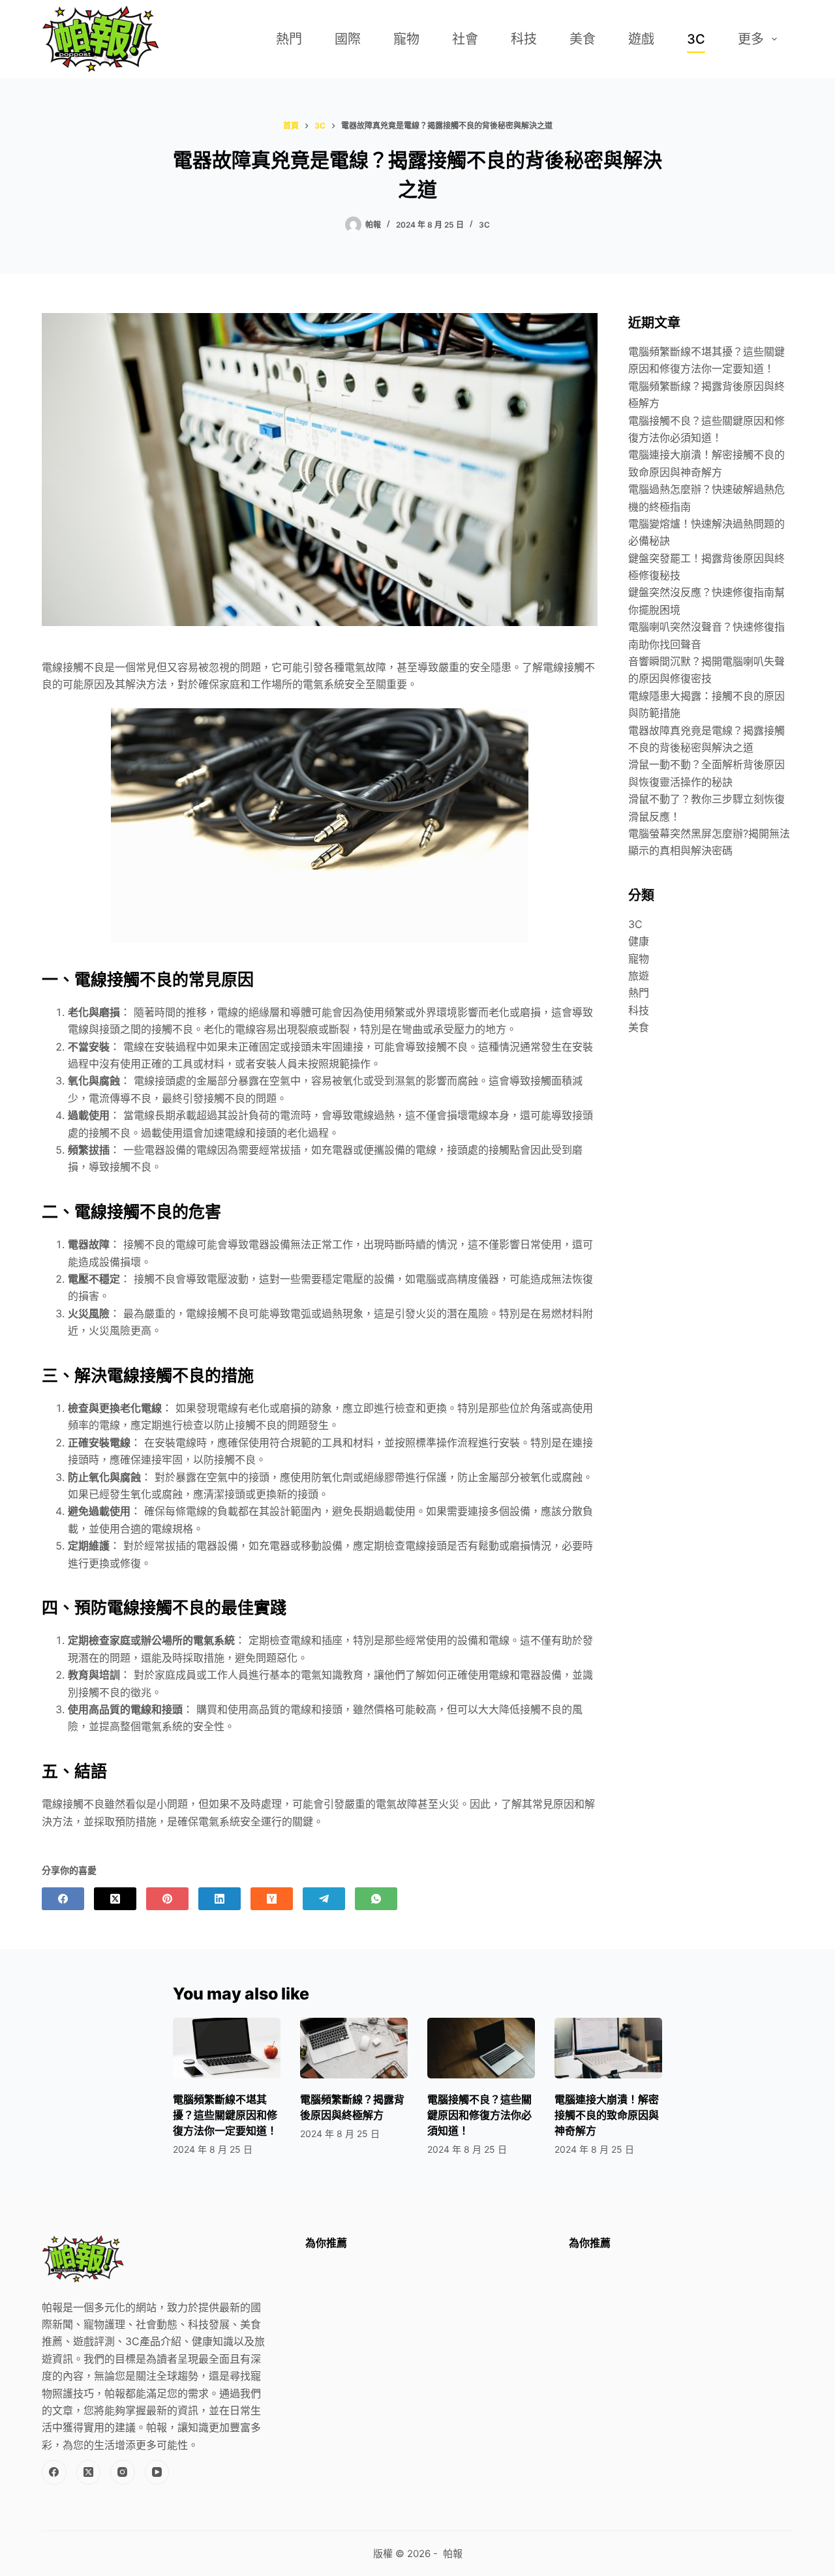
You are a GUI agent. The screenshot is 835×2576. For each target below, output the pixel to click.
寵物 (406, 39)
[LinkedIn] (220, 1899)
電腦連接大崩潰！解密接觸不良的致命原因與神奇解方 (607, 2115)
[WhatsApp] (376, 1899)
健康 (639, 941)
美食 (583, 39)
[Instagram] (123, 2472)
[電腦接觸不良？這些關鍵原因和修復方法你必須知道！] (481, 2048)
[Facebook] (63, 1899)
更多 (751, 39)
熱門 (289, 39)
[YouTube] (157, 2472)
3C (696, 39)
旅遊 (639, 976)
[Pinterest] (167, 1899)
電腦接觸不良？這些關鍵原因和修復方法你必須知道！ (479, 2115)
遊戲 (641, 39)
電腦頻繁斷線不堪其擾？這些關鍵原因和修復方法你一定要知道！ (225, 2115)
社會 (465, 39)
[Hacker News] (272, 1899)
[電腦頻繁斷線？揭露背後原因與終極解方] (354, 2048)
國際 (348, 39)
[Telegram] (324, 1899)
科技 (524, 39)
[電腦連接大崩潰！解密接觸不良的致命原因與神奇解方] (608, 2048)
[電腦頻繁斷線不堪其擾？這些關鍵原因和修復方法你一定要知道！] (227, 2048)
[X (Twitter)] (115, 1899)
